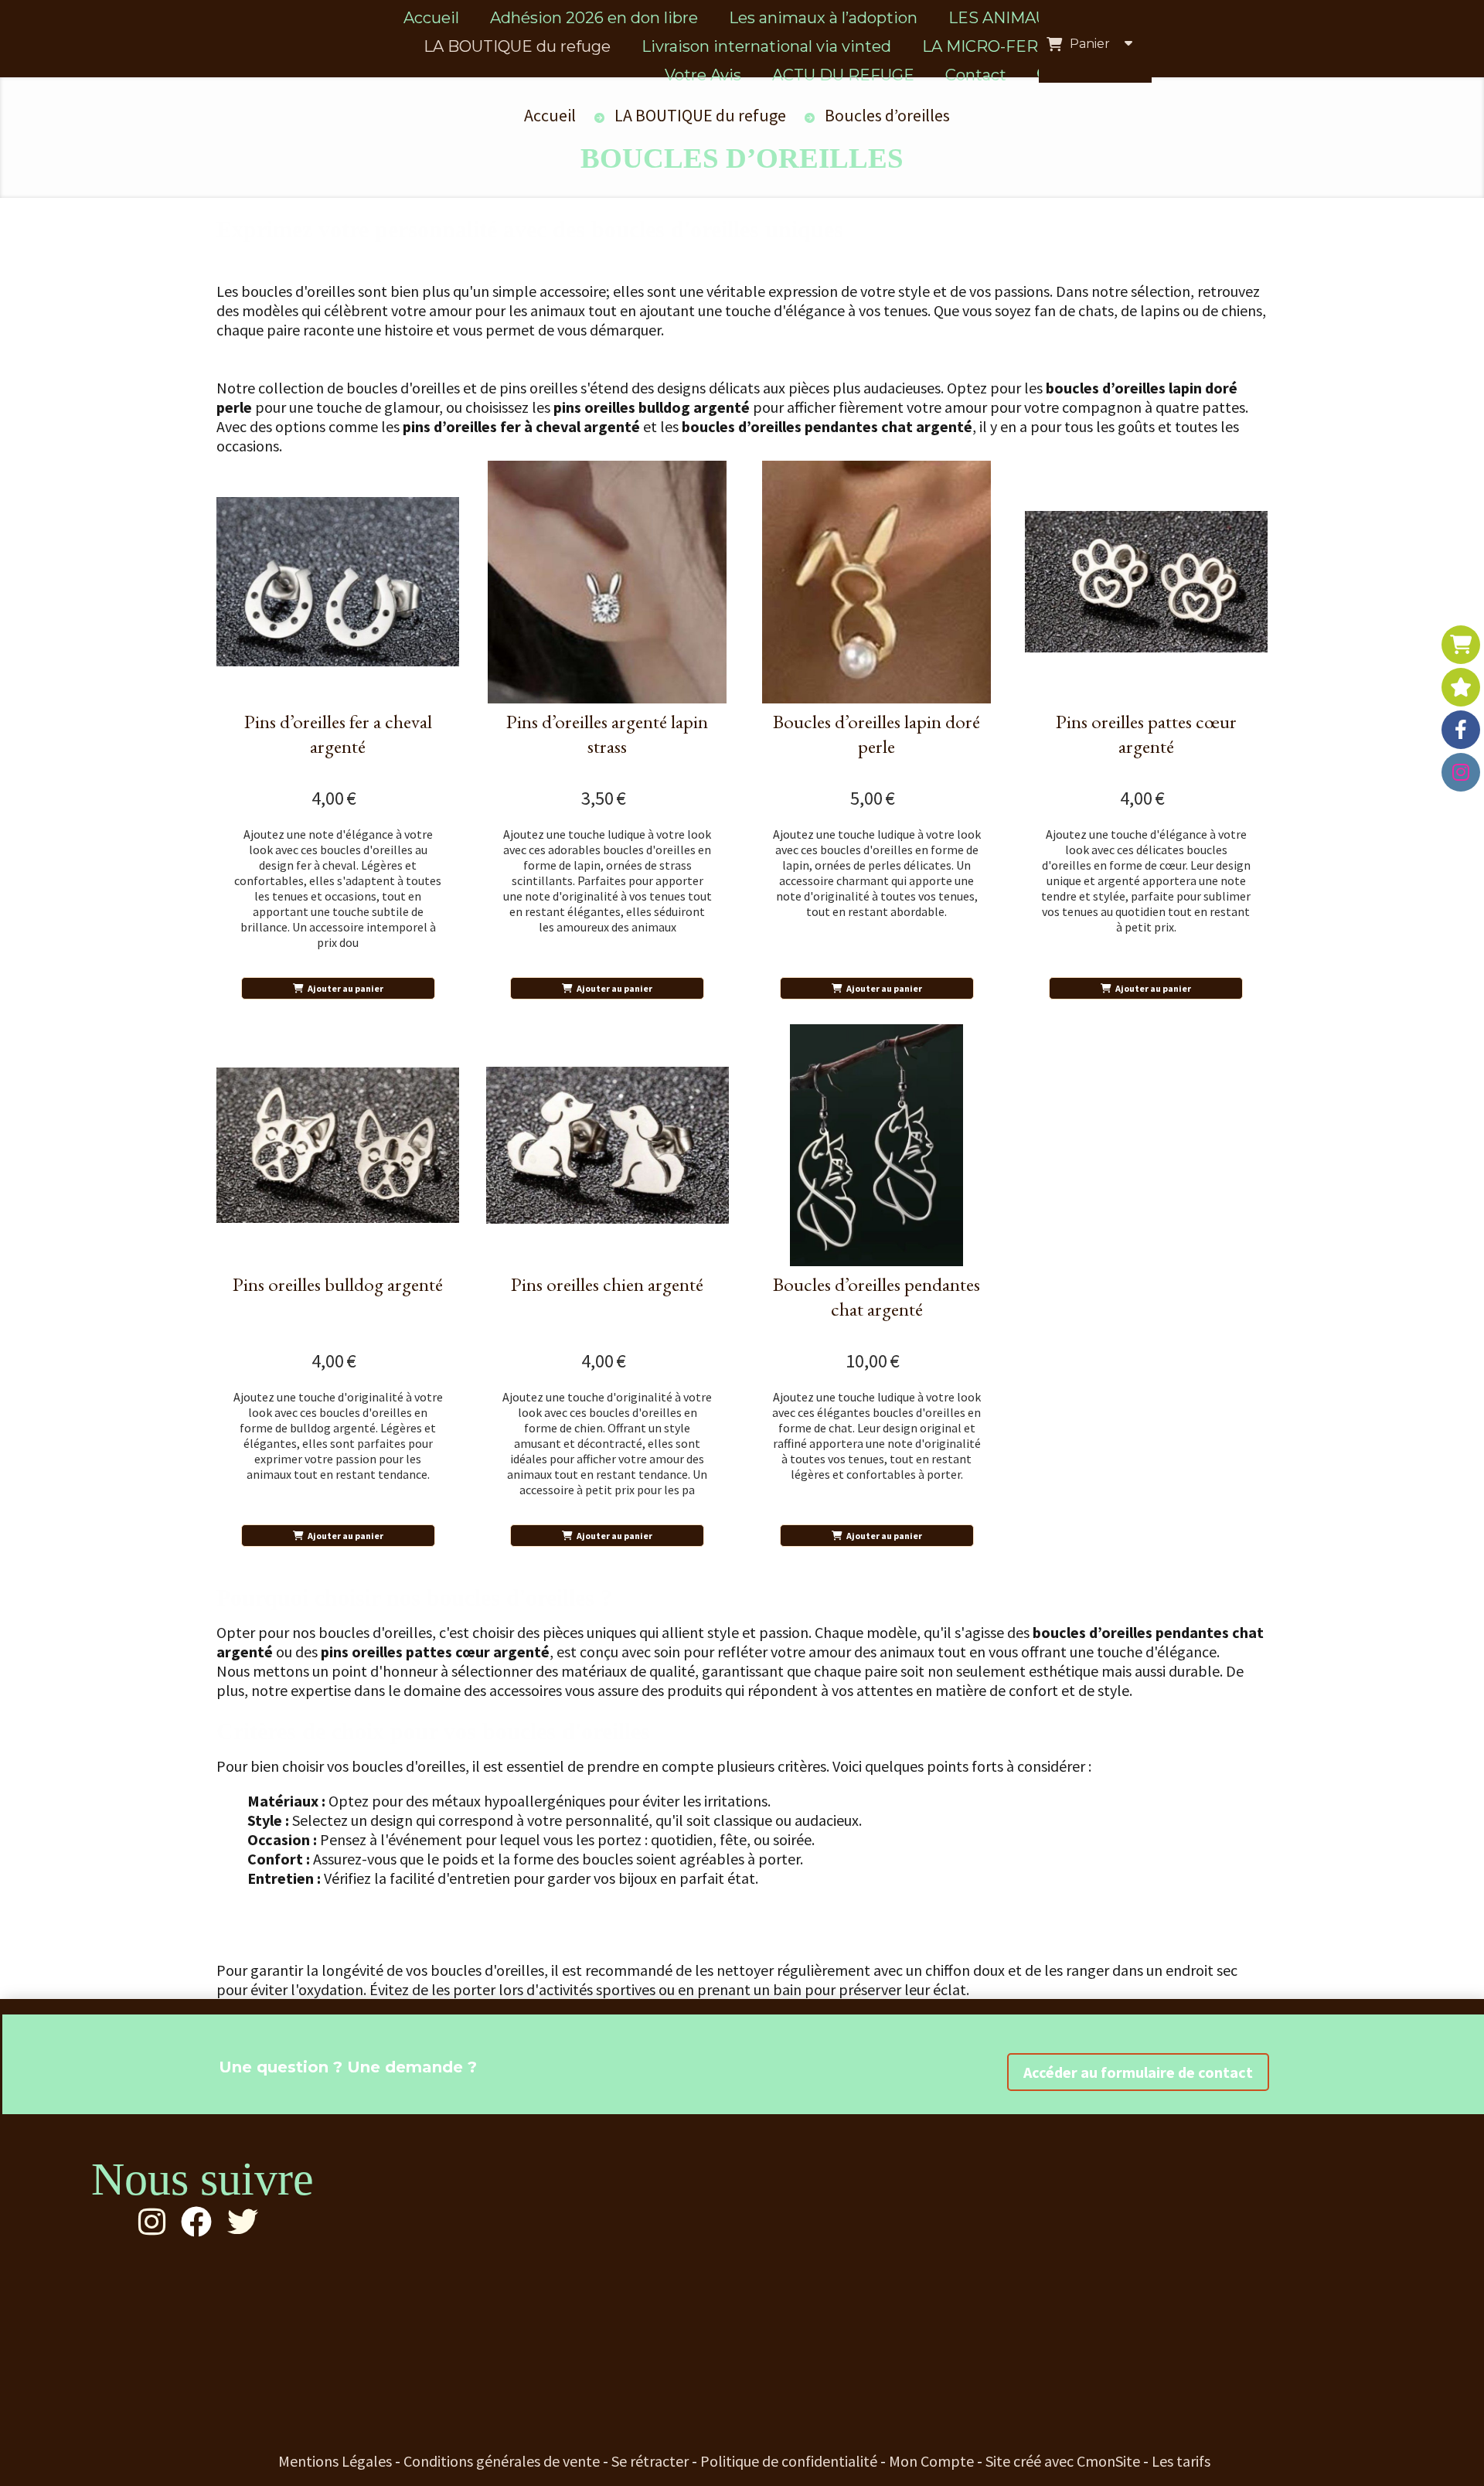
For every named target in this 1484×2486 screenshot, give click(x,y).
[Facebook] (1461, 730)
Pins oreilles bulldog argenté (338, 1284)
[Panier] (1461, 645)
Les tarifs (1181, 2461)
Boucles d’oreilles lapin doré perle (876, 734)
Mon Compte (931, 2461)
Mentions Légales (335, 2461)
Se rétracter (650, 2461)
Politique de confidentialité (789, 2461)
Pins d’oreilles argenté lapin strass (607, 734)
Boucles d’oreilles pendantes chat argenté (876, 1296)
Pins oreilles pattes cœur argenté (1146, 734)
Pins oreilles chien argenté (607, 1284)
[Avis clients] (1461, 687)
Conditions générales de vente (502, 2461)
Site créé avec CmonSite (1063, 2461)
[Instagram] (1461, 772)
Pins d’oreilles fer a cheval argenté (338, 734)
